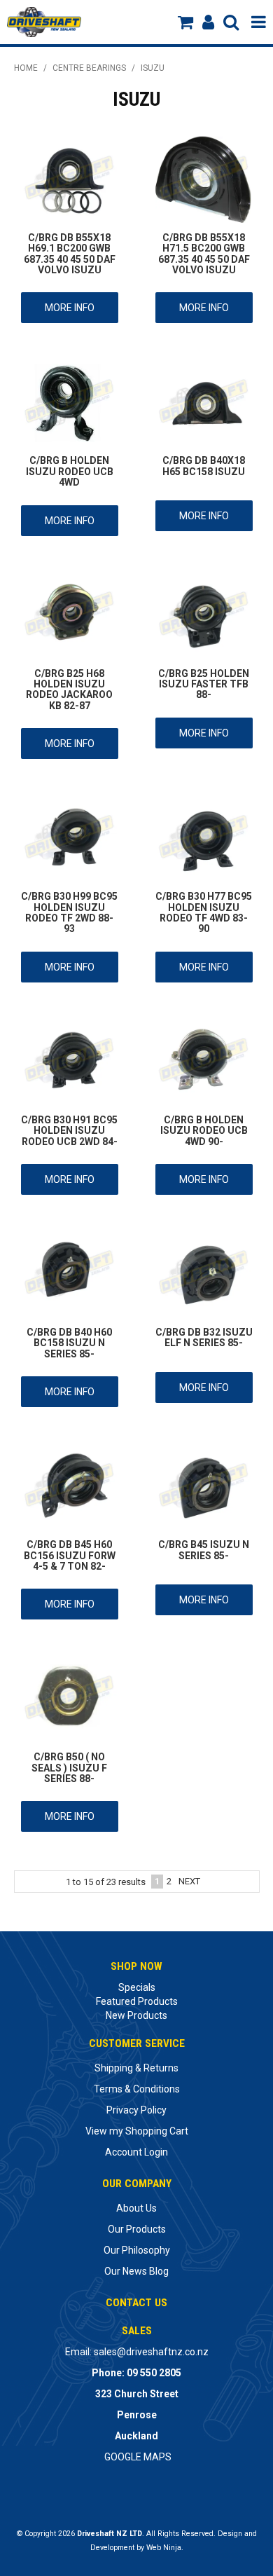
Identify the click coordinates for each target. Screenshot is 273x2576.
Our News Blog (136, 2271)
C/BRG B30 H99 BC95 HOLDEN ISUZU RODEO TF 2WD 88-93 (69, 912)
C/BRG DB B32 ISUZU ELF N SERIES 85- (204, 1337)
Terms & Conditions (137, 2089)
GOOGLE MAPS (138, 2457)
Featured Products (137, 2001)
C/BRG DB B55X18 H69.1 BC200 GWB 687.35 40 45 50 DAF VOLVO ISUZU (70, 254)
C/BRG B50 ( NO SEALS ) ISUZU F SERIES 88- (69, 1768)
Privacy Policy (136, 2110)
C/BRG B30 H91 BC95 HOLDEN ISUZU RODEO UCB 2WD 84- (69, 1131)
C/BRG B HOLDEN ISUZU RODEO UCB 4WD (70, 471)
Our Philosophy (137, 2250)
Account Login (136, 2152)
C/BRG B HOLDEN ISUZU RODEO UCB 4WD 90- (204, 1131)
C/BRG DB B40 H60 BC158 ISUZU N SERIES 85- (69, 1343)
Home (26, 68)
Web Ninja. (165, 2548)
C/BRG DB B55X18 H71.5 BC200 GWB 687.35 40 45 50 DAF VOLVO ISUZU (204, 254)
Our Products (137, 2229)
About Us (136, 2208)
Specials (137, 1987)
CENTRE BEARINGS (89, 68)
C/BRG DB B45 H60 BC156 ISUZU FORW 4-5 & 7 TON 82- (70, 1555)
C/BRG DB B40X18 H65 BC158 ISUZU (204, 466)
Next (189, 1881)
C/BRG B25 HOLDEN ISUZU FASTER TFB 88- (204, 684)
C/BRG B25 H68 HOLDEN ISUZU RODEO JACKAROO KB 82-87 (69, 690)
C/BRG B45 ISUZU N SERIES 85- (204, 1550)
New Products (136, 2015)
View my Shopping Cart (137, 2131)
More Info (70, 308)
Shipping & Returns (136, 2068)
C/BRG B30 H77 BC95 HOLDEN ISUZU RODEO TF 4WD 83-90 (204, 912)
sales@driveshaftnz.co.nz (151, 2352)
